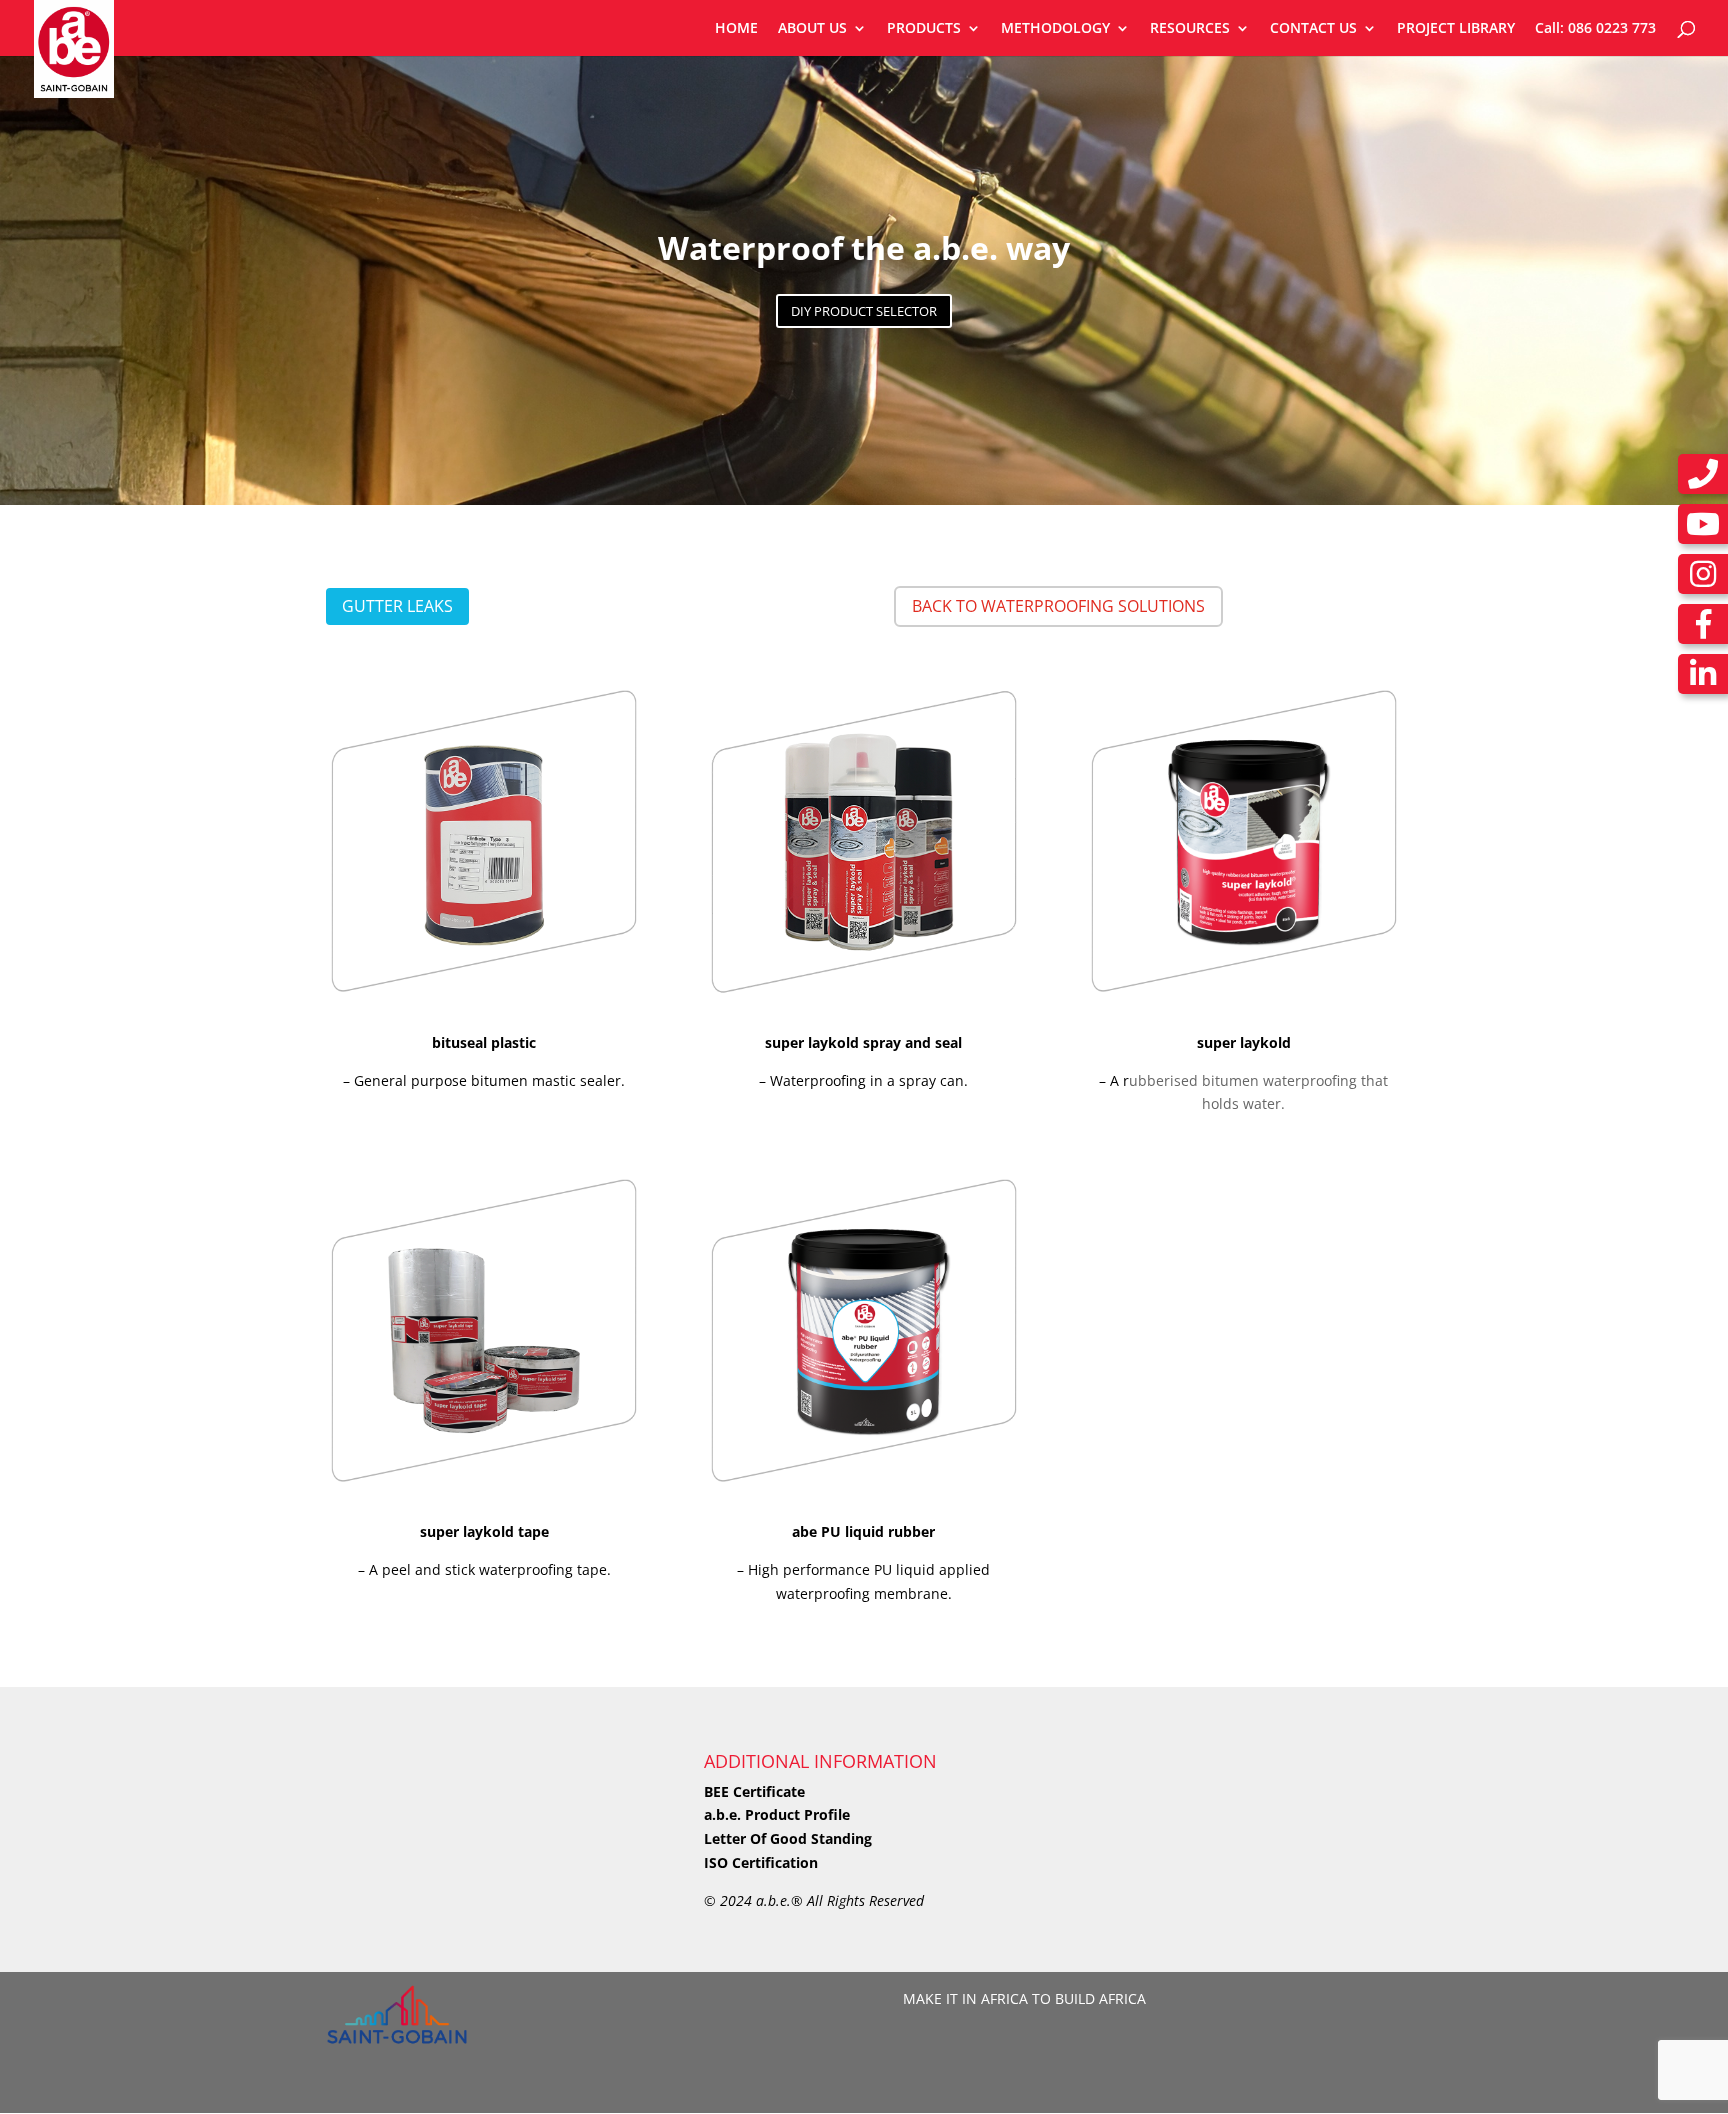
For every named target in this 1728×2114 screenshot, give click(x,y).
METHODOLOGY (1055, 29)
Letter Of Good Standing (788, 1838)
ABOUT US (812, 29)
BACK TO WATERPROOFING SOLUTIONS (1058, 606)
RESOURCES (1190, 29)
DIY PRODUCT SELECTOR (864, 311)
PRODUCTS (924, 29)
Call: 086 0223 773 (1595, 29)
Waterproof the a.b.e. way (864, 247)
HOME (736, 29)
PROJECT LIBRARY (1456, 29)
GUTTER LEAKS (397, 606)
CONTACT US (1313, 29)
